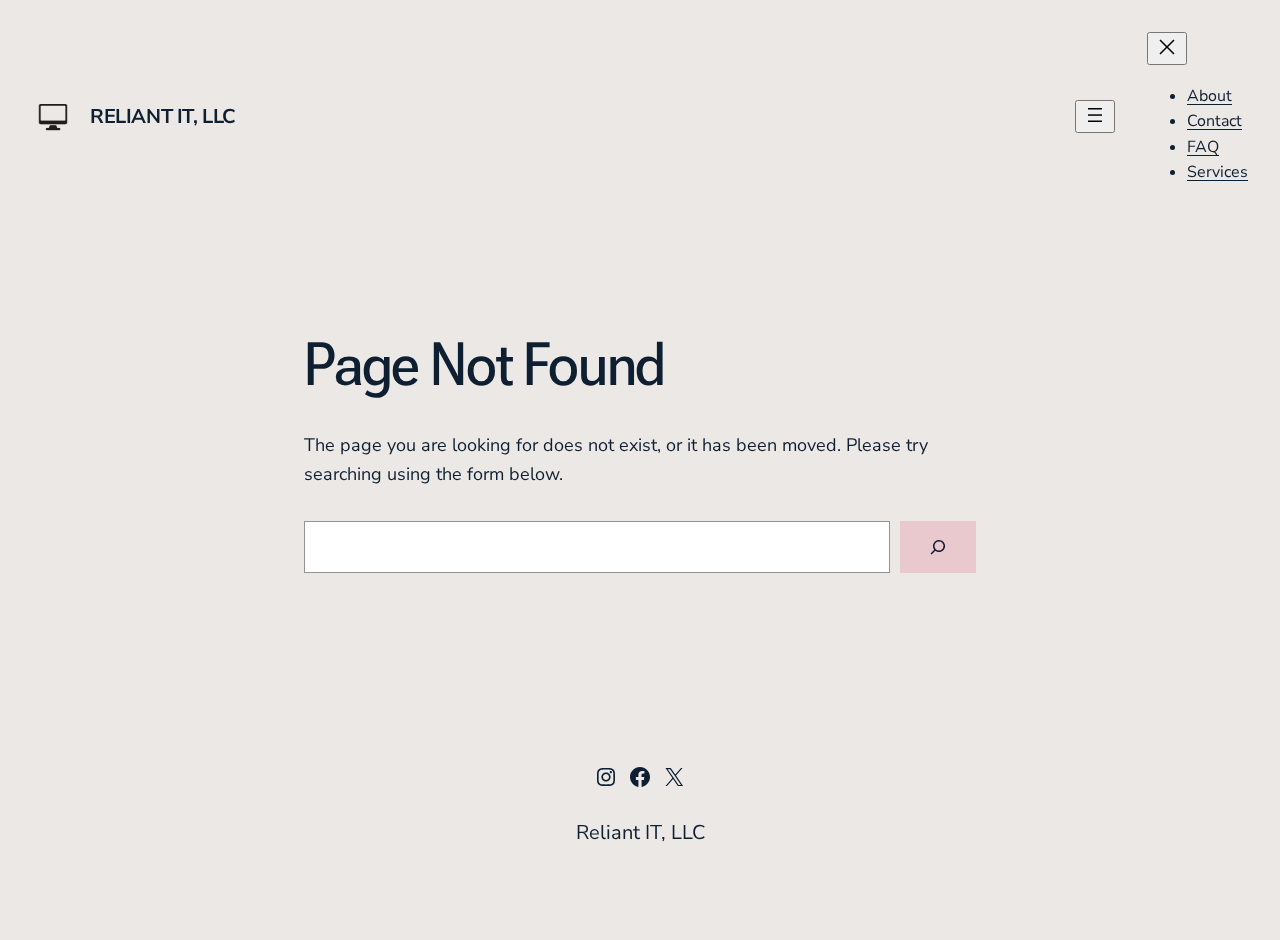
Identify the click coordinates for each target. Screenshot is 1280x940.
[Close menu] (1167, 48)
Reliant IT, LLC (163, 116)
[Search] (938, 547)
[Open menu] (1095, 116)
